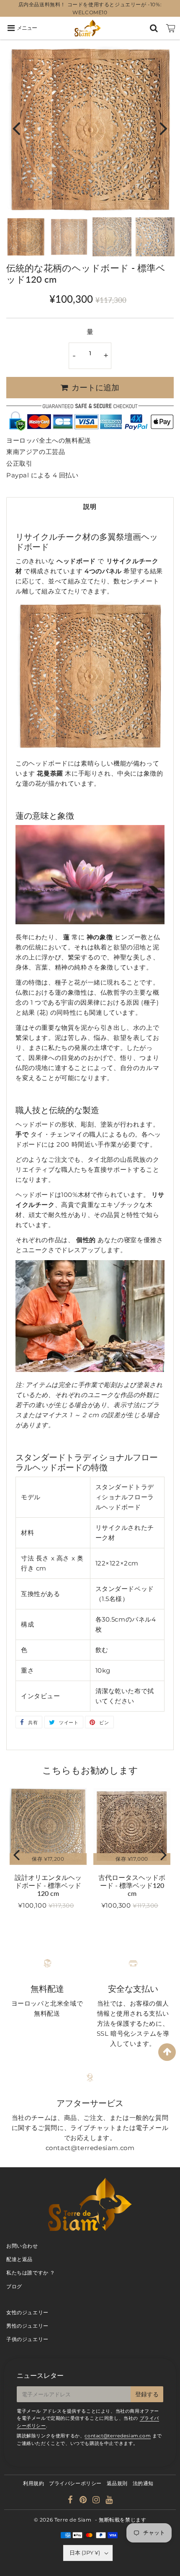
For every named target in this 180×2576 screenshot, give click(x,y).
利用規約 (33, 2483)
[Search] (154, 28)
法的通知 (143, 2483)
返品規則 (117, 2483)
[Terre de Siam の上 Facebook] (71, 2501)
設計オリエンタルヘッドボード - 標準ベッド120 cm (48, 1885)
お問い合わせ (22, 2246)
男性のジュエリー (27, 2326)
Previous (16, 128)
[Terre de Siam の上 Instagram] (97, 2501)
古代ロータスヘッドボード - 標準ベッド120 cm (132, 1885)
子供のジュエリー (27, 2339)
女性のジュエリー (27, 2312)
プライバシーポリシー (75, 2483)
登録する (147, 2394)
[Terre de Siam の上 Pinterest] (84, 2501)
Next (164, 128)
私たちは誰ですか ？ (31, 2273)
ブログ (14, 2286)
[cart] (171, 28)
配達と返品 (19, 2259)
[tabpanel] (26, 237)
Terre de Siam (73, 2520)
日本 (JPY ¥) (85, 2553)
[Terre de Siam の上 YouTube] (109, 2501)
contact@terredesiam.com (118, 2436)
